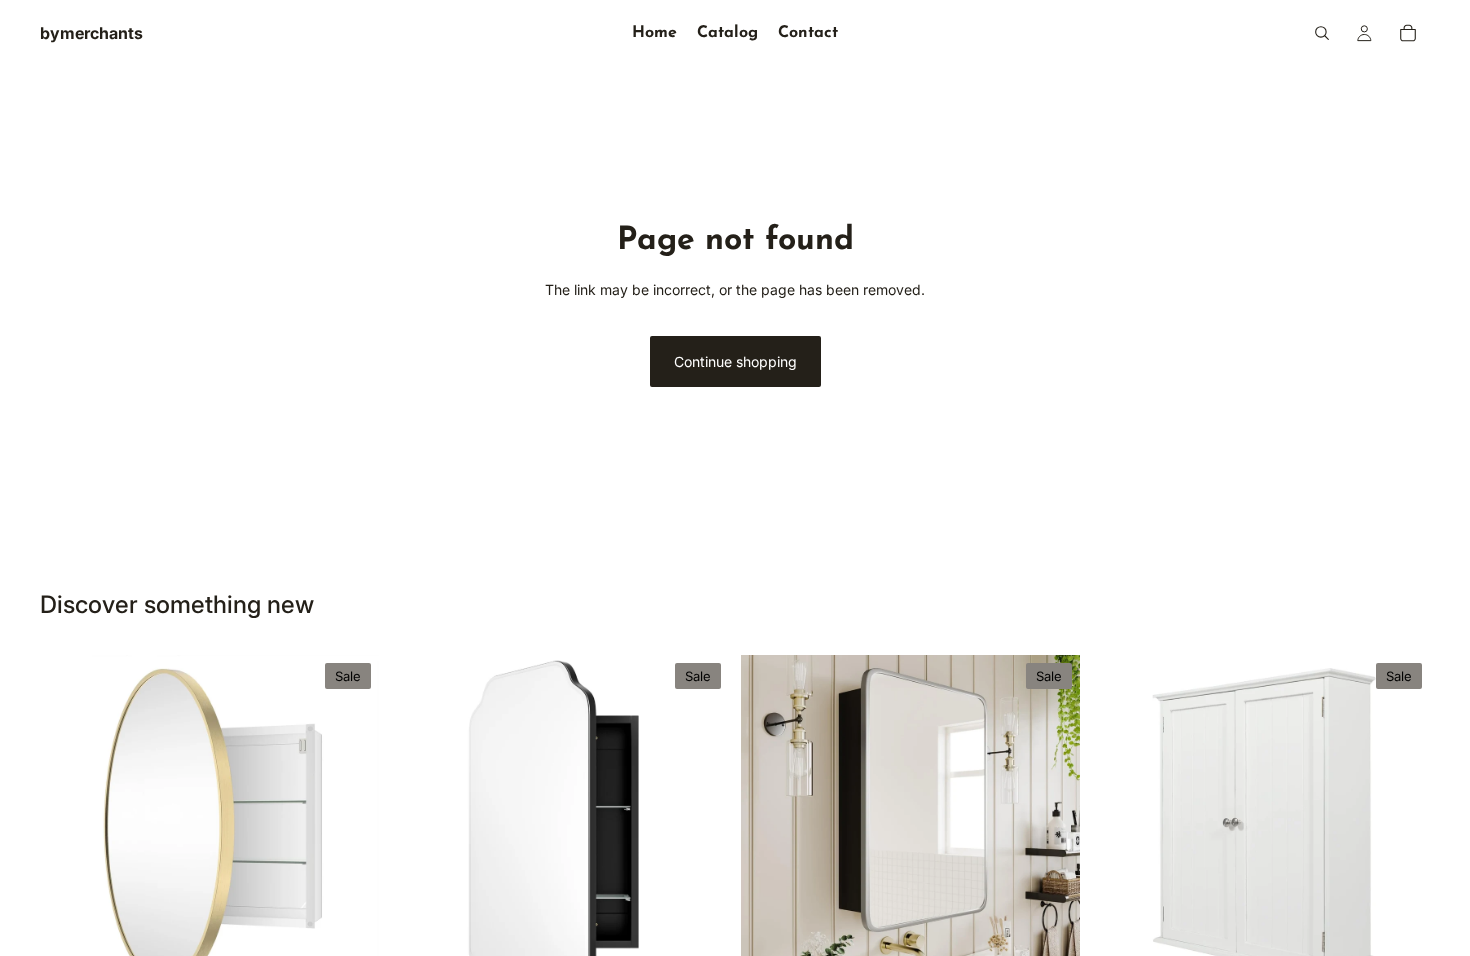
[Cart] (1408, 33)
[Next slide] (349, 824)
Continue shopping (735, 361)
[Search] (1322, 33)
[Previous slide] (70, 824)
